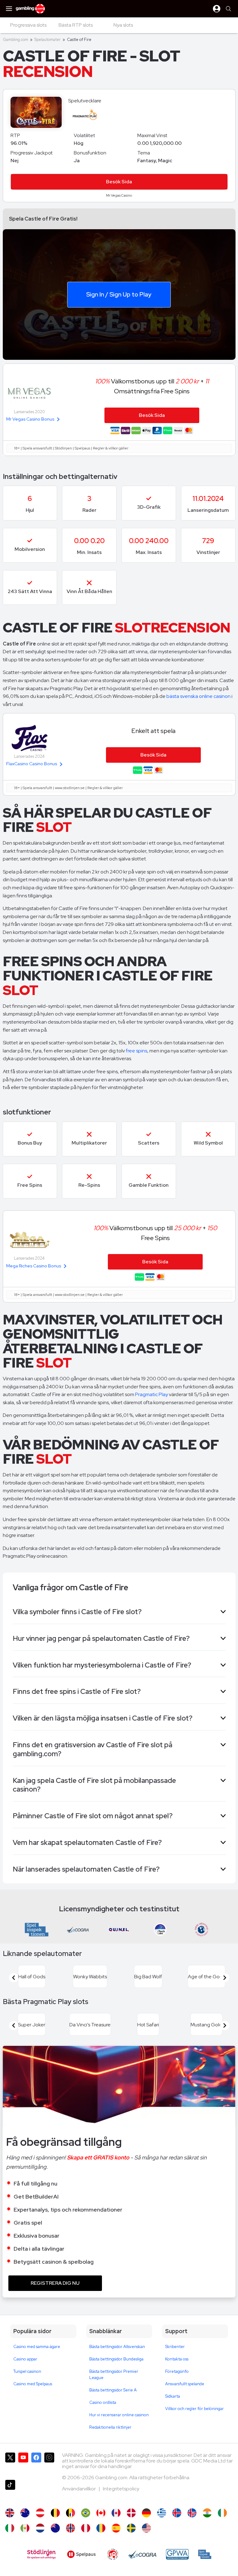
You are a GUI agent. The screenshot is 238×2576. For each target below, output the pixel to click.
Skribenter (175, 2347)
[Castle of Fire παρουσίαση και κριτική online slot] (162, 2513)
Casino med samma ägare (37, 2347)
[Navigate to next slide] (225, 1978)
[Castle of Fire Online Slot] (101, 2513)
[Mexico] (25, 2528)
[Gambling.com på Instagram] (49, 2464)
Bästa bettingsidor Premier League (114, 2375)
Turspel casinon (27, 2371)
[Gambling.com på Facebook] (36, 2464)
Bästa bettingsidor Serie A (113, 2390)
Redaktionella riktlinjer (110, 2427)
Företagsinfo (177, 2371)
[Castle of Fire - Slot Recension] (131, 2528)
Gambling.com (15, 40)
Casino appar (25, 2359)
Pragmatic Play (152, 1394)
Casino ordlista (103, 2402)
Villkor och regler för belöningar (194, 2409)
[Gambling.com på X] (10, 2464)
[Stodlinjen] (41, 2554)
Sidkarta (173, 2396)
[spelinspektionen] (205, 2554)
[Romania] (101, 2528)
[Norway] (71, 2528)
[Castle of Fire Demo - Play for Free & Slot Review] (10, 2513)
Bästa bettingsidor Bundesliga (116, 2359)
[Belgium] (55, 2513)
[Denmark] (131, 2513)
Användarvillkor (79, 2489)
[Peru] (86, 2528)
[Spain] (116, 2528)
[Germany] (146, 2513)
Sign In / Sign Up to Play (119, 294)
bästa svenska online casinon (198, 696)
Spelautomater (48, 40)
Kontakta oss (177, 2359)
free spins (137, 1051)
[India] (207, 2513)
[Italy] (10, 2528)
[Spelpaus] (81, 2554)
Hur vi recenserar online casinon (119, 2415)
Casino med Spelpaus (33, 2384)
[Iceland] (177, 2513)
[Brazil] (86, 2513)
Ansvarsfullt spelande (185, 2384)
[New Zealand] (55, 2528)
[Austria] (40, 2513)
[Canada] (116, 2513)
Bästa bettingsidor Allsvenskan (117, 2347)
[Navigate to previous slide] (14, 1978)
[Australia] (25, 2513)
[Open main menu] (9, 9)
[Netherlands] (40, 2528)
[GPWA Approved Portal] (177, 2554)
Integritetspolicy (121, 2489)
